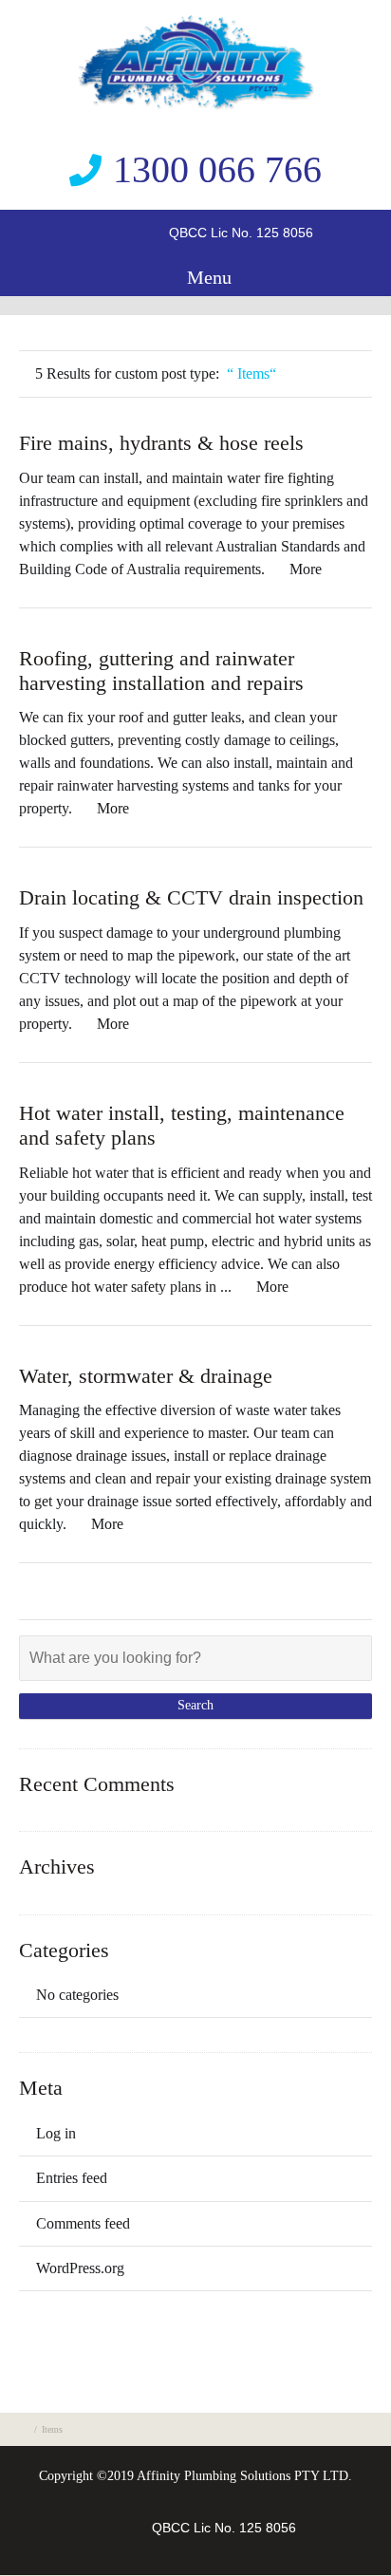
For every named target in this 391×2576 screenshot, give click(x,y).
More (306, 569)
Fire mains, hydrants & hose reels (161, 443)
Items (52, 2429)
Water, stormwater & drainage (146, 1376)
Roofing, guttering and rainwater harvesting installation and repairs (161, 671)
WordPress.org (80, 2268)
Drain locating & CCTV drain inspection (191, 897)
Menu (207, 277)
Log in (56, 2133)
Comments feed (83, 2223)
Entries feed (72, 2178)
